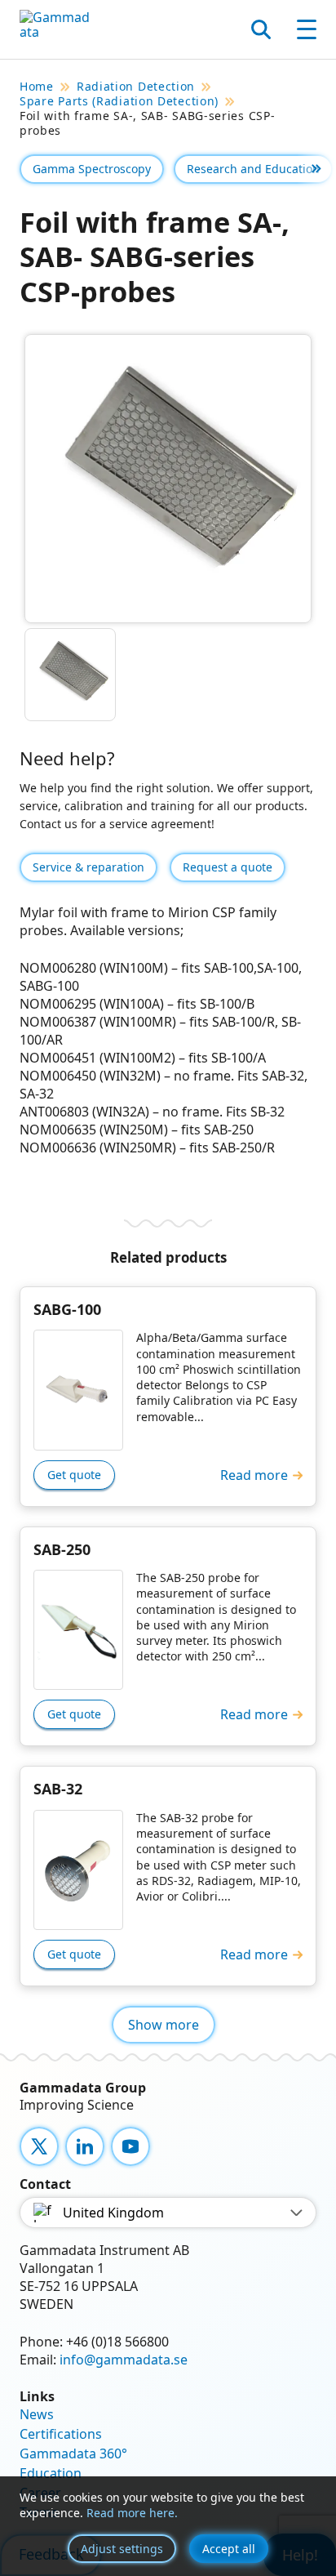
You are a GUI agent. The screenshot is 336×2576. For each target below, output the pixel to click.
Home (37, 87)
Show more (164, 2025)
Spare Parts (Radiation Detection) (119, 101)
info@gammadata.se (124, 2360)
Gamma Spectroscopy (92, 169)
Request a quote (228, 867)
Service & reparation (88, 867)
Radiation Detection (136, 87)
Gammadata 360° (73, 2453)
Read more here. (132, 2513)
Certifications (61, 2434)
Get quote (74, 1475)
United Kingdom (113, 2213)
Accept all (229, 2549)
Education (51, 2473)
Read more (254, 1475)
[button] (316, 169)
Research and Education (253, 169)
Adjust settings (122, 2549)
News (37, 2414)
